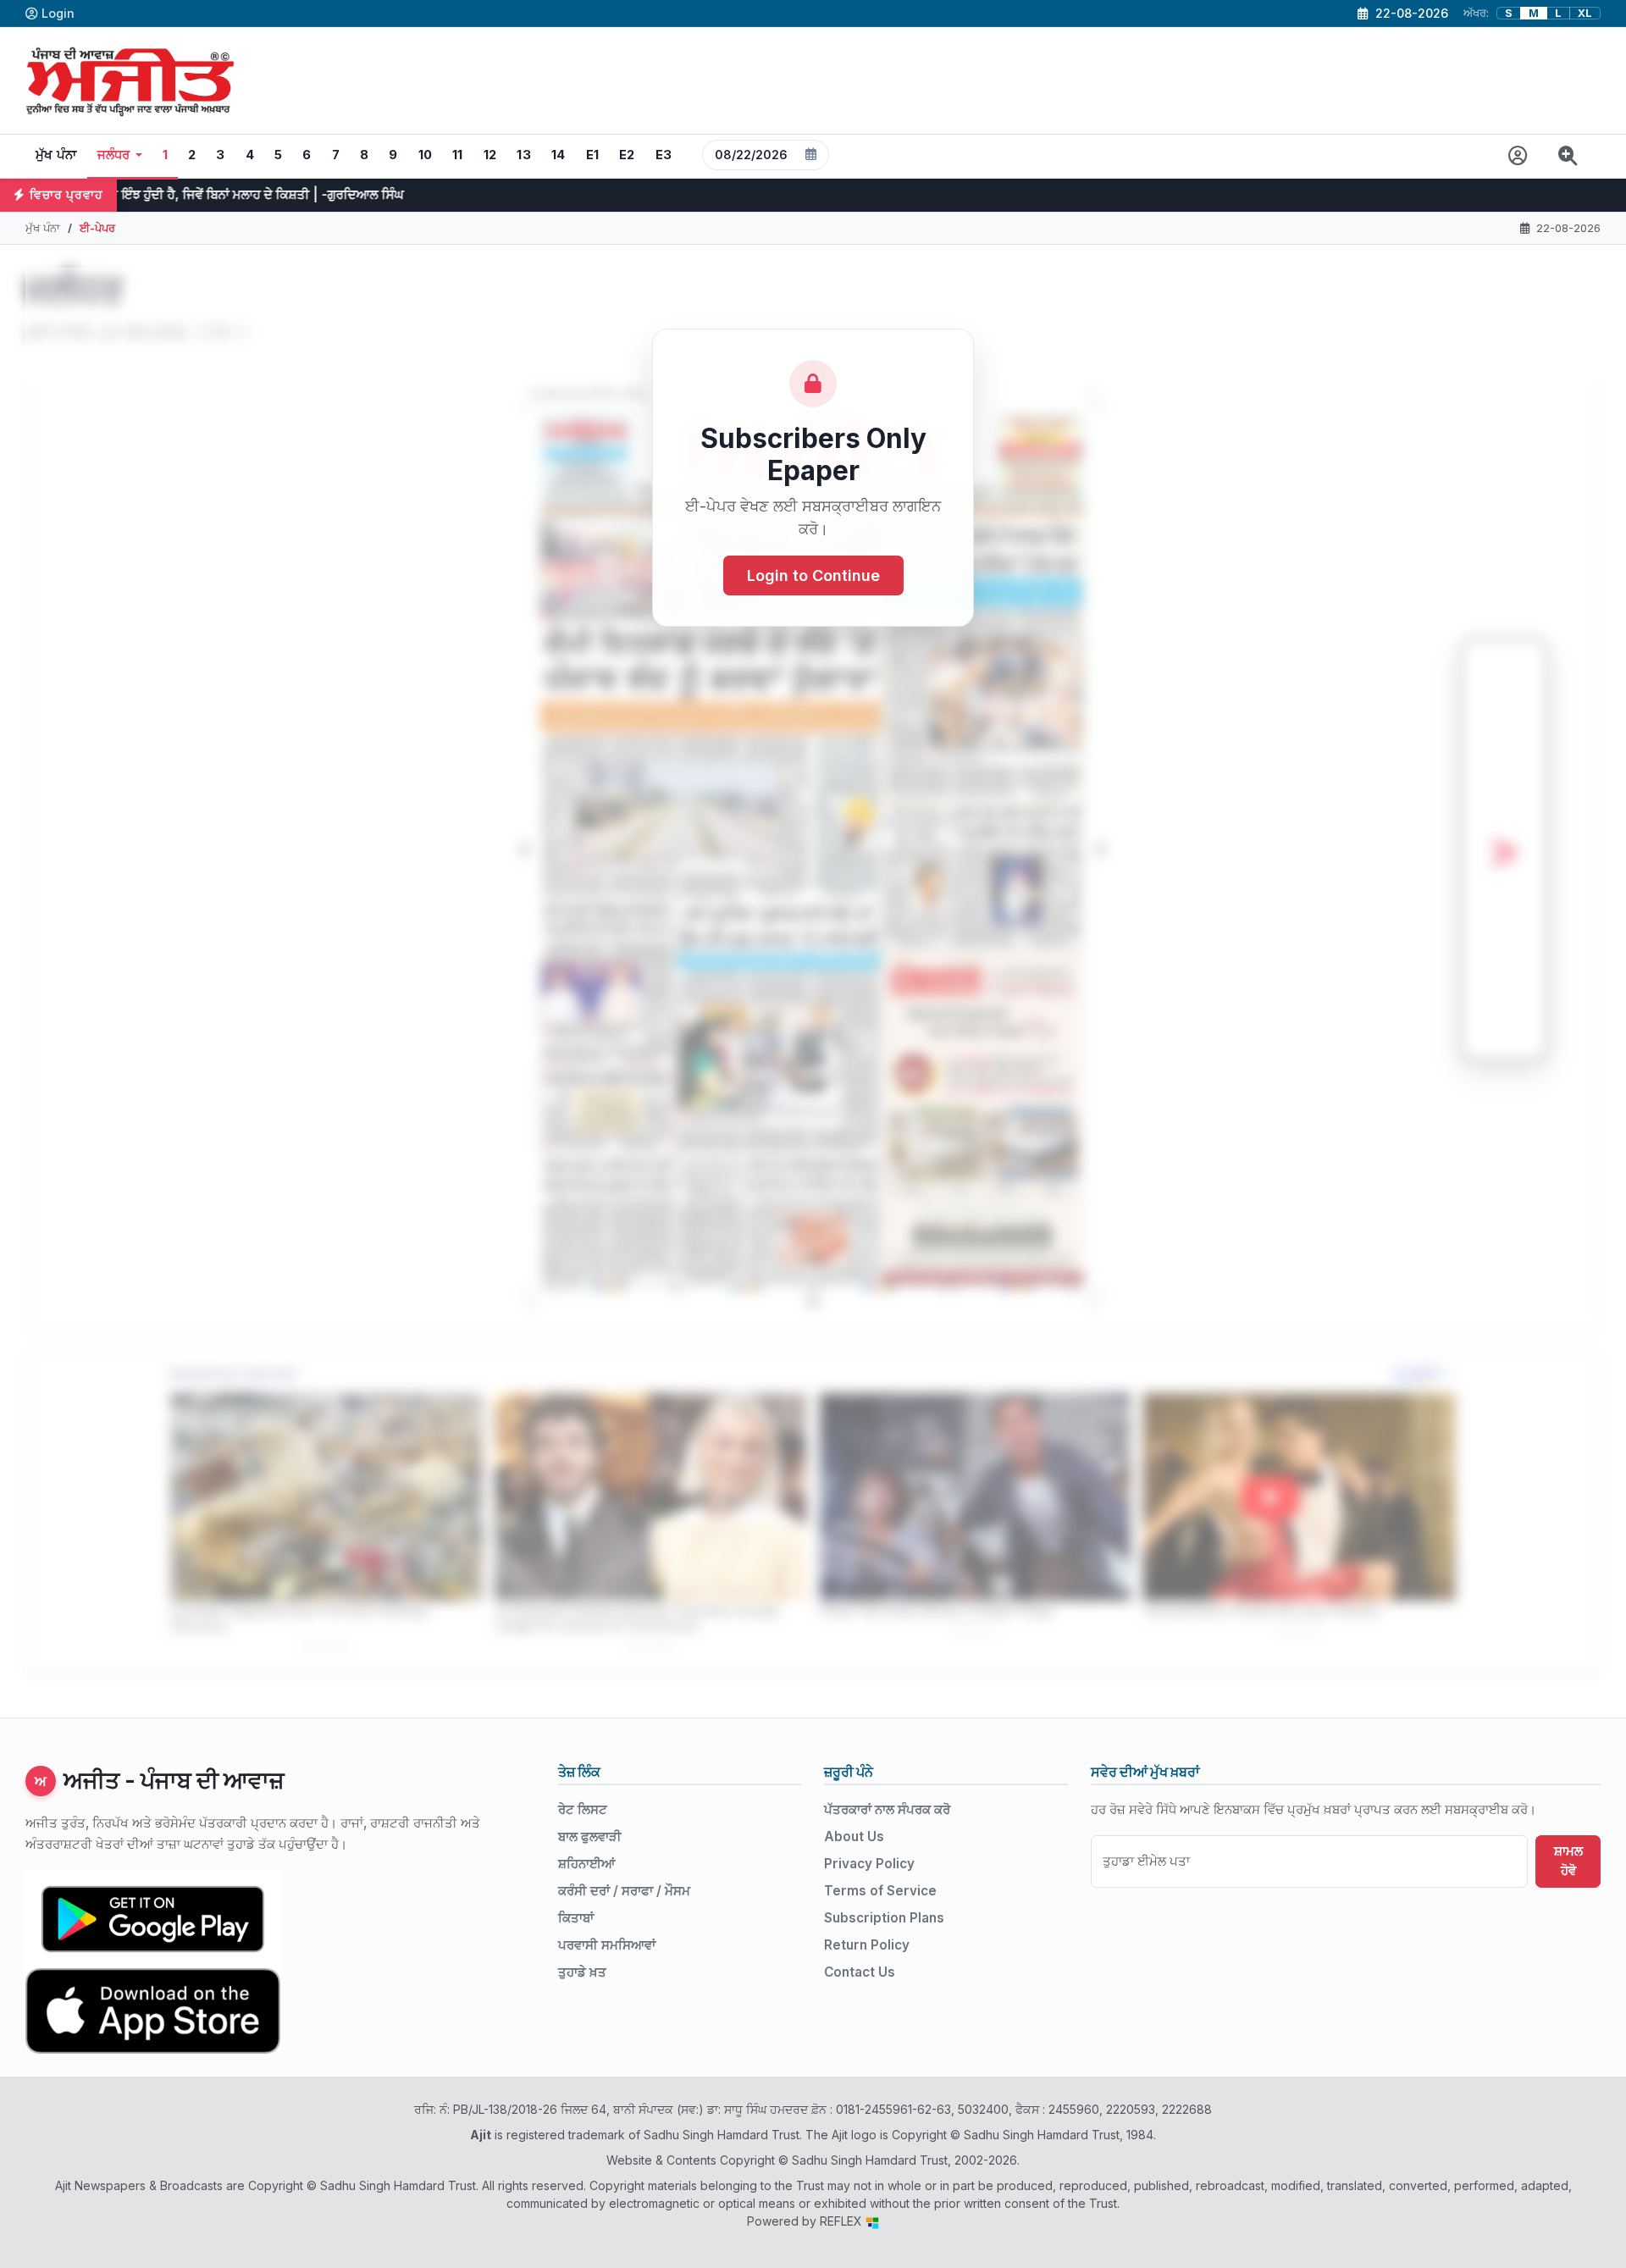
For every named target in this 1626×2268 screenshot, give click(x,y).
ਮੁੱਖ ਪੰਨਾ (56, 155)
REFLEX (843, 2221)
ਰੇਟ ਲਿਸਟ (583, 1809)
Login (58, 13)
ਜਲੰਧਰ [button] (114, 155)
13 (524, 155)
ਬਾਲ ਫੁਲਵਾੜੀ (590, 1837)
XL (1585, 13)
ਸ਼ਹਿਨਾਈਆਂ (586, 1864)
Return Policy (867, 1945)
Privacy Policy (869, 1864)
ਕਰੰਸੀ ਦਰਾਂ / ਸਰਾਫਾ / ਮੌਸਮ (624, 1891)
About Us (854, 1837)
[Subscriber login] (1518, 156)
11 (458, 155)
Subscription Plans (884, 1918)
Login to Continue (813, 575)
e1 (593, 155)
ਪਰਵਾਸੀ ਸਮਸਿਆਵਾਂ (607, 1945)
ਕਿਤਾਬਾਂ (576, 1918)
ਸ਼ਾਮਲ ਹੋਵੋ (1568, 1861)
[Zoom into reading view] (1568, 156)
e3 (664, 155)
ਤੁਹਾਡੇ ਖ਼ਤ (582, 1972)
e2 (627, 155)
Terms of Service (880, 1891)
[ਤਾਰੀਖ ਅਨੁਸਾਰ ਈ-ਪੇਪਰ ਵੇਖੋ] (766, 156)
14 (559, 155)
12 (490, 155)
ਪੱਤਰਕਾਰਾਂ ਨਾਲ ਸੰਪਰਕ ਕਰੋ (887, 1809)
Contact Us (860, 1972)
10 (426, 155)
